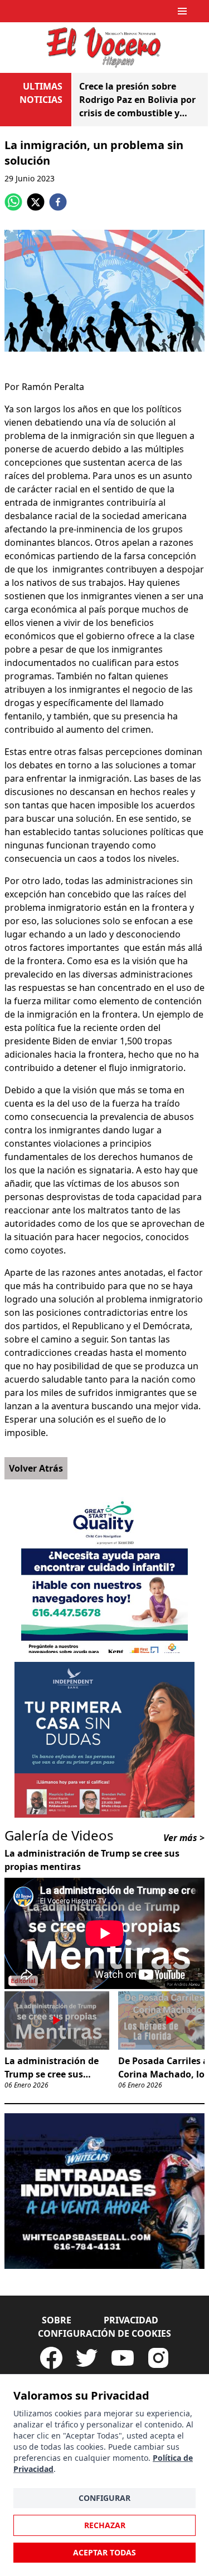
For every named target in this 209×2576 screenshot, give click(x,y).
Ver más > (184, 1838)
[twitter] (36, 202)
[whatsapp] (13, 202)
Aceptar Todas (104, 2552)
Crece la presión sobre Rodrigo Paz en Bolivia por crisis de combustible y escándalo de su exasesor (137, 100)
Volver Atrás (36, 1468)
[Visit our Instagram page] (158, 2358)
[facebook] (58, 202)
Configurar (104, 2498)
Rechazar (105, 2525)
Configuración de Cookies (104, 2333)
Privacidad (131, 2320)
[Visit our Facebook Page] (51, 2358)
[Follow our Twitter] (87, 2358)
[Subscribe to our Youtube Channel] (123, 2358)
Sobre (57, 2320)
